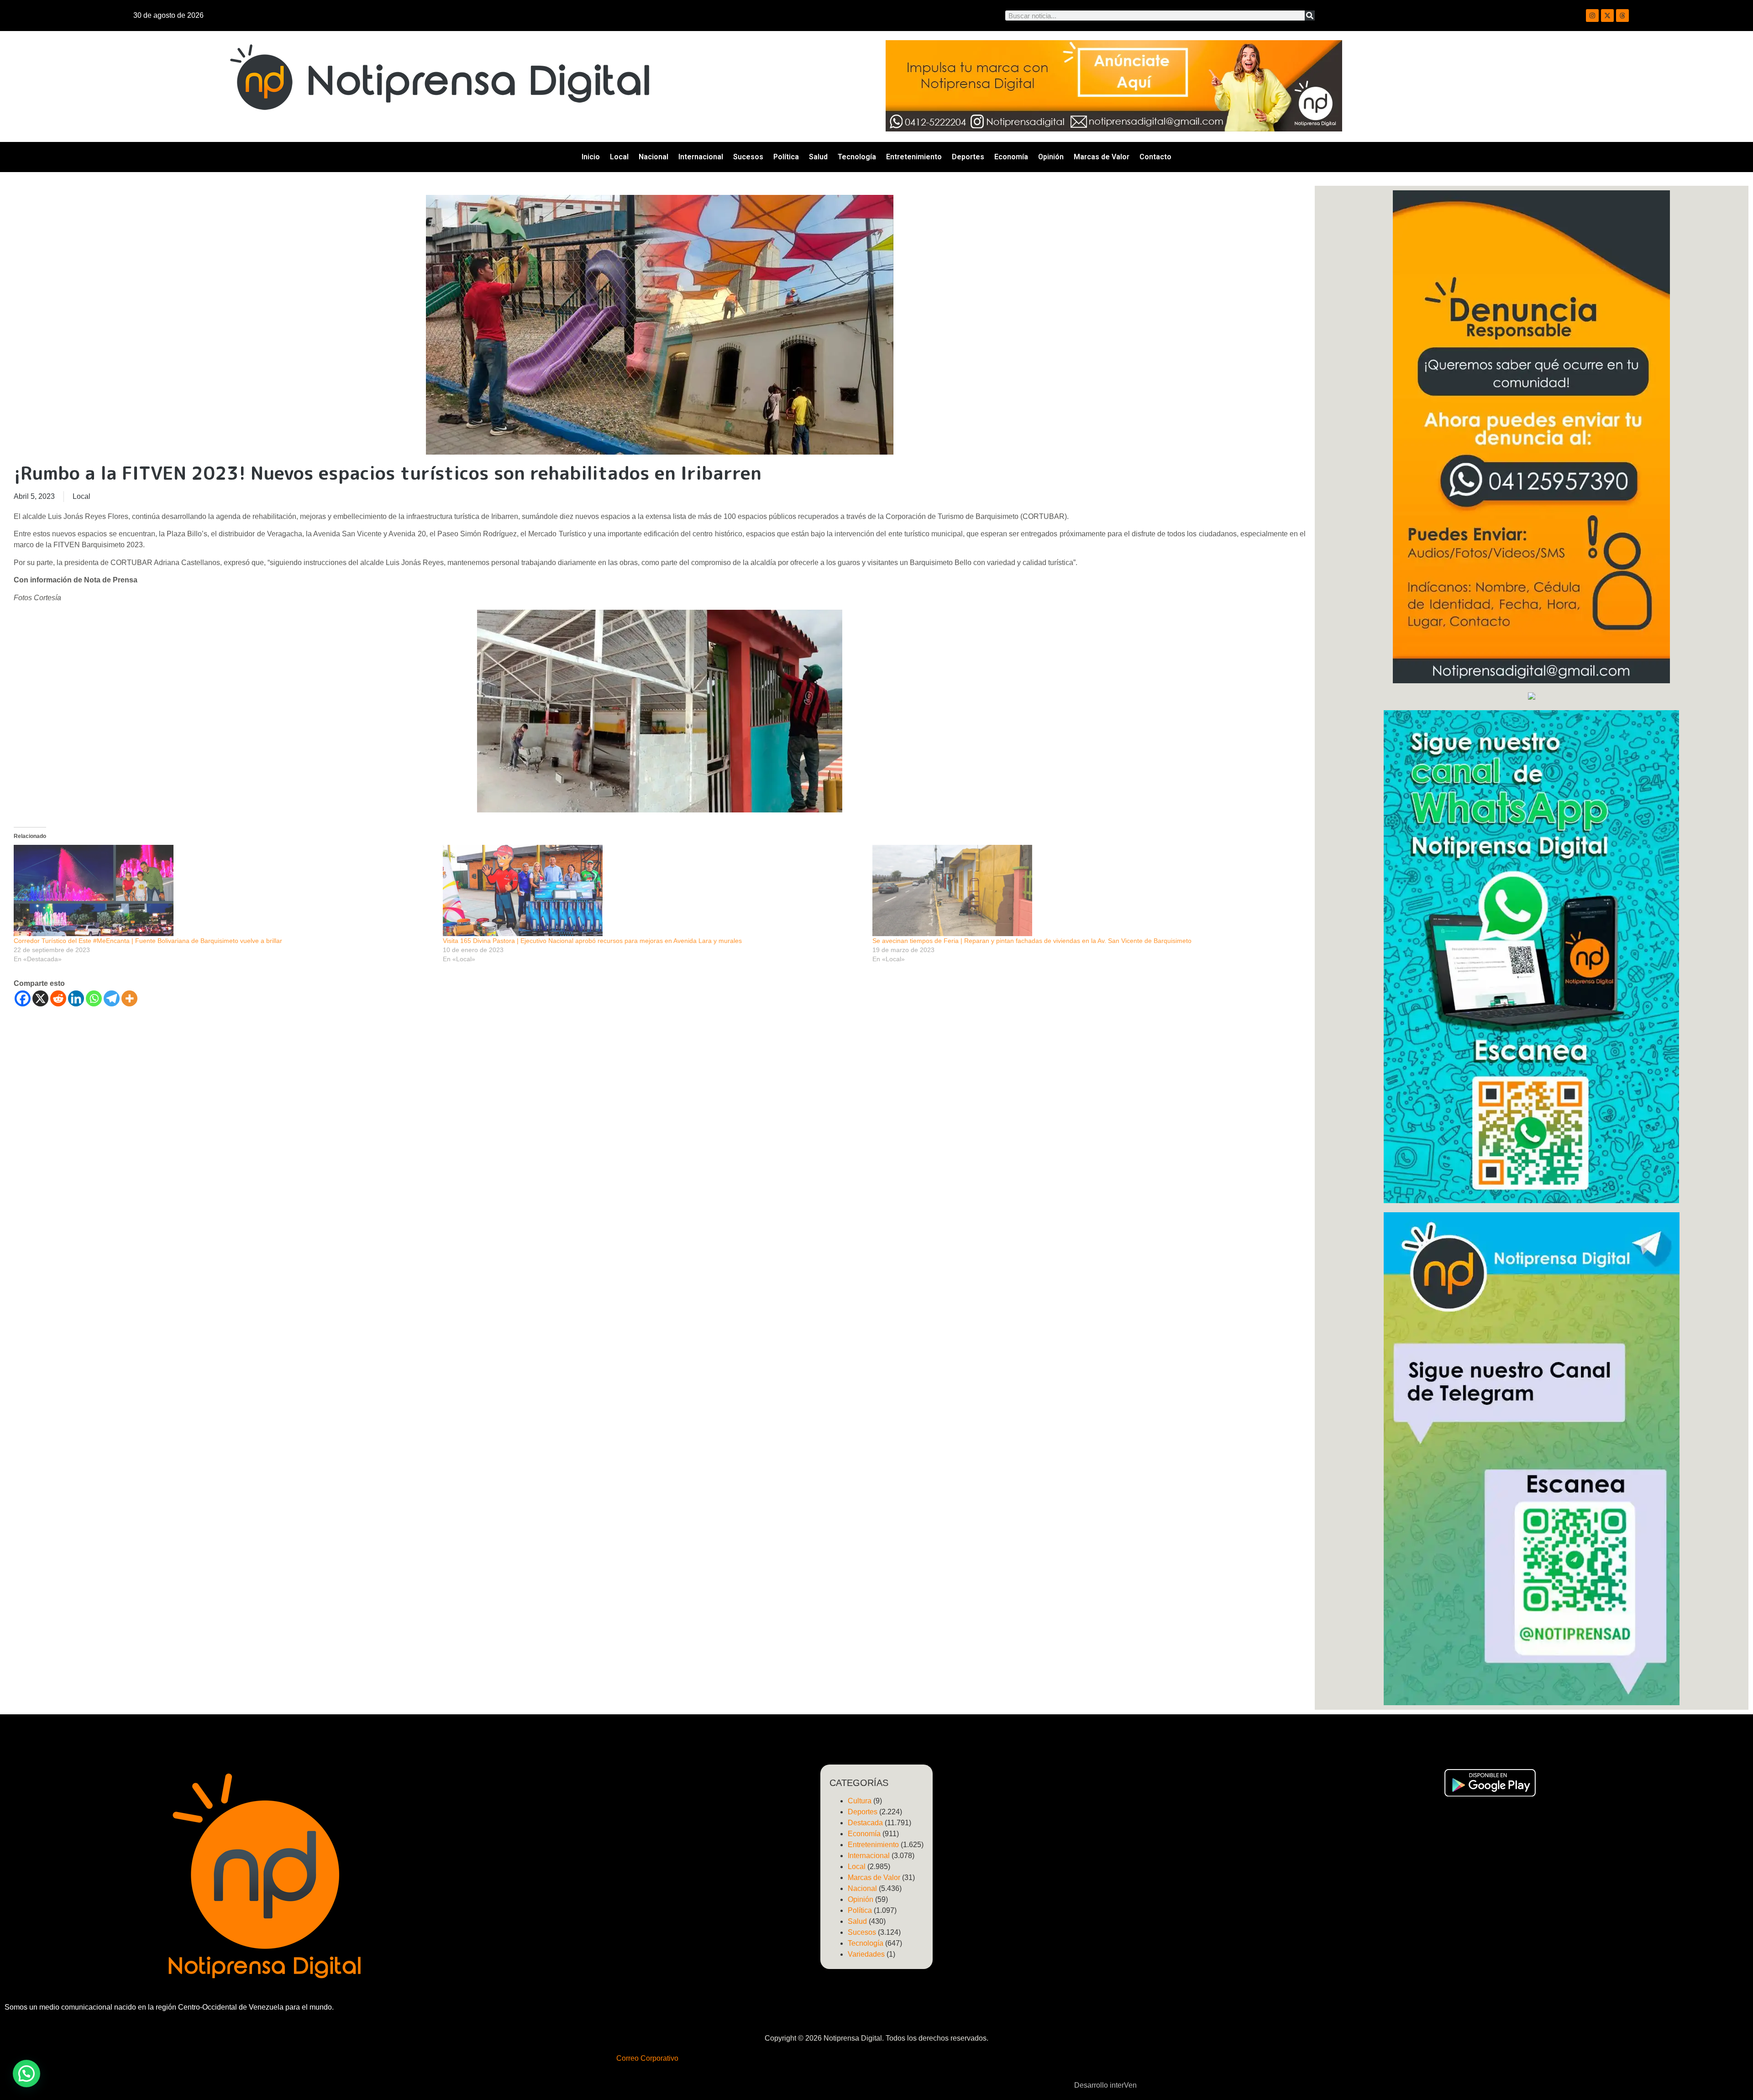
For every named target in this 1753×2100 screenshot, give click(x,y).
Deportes (968, 157)
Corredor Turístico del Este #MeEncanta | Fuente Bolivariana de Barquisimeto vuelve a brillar (148, 941)
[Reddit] (58, 998)
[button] (26, 2074)
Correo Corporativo (647, 2058)
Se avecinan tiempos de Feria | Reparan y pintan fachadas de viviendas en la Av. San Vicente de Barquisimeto (1032, 941)
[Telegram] (112, 998)
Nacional (653, 157)
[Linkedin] (76, 998)
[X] (40, 998)
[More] (129, 998)
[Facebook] (23, 998)
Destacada (865, 1823)
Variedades (866, 1954)
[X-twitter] (1607, 16)
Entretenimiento (914, 157)
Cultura (860, 1801)
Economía (1011, 157)
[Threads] (1622, 16)
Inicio (591, 157)
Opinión (1051, 157)
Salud (818, 157)
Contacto (1155, 157)
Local (619, 157)
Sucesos (748, 157)
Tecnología (857, 157)
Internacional (701, 157)
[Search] (1310, 16)
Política (786, 157)
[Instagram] (1592, 16)
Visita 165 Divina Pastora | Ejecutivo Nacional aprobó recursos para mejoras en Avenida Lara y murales (592, 941)
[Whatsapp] (94, 998)
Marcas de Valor (1102, 157)
